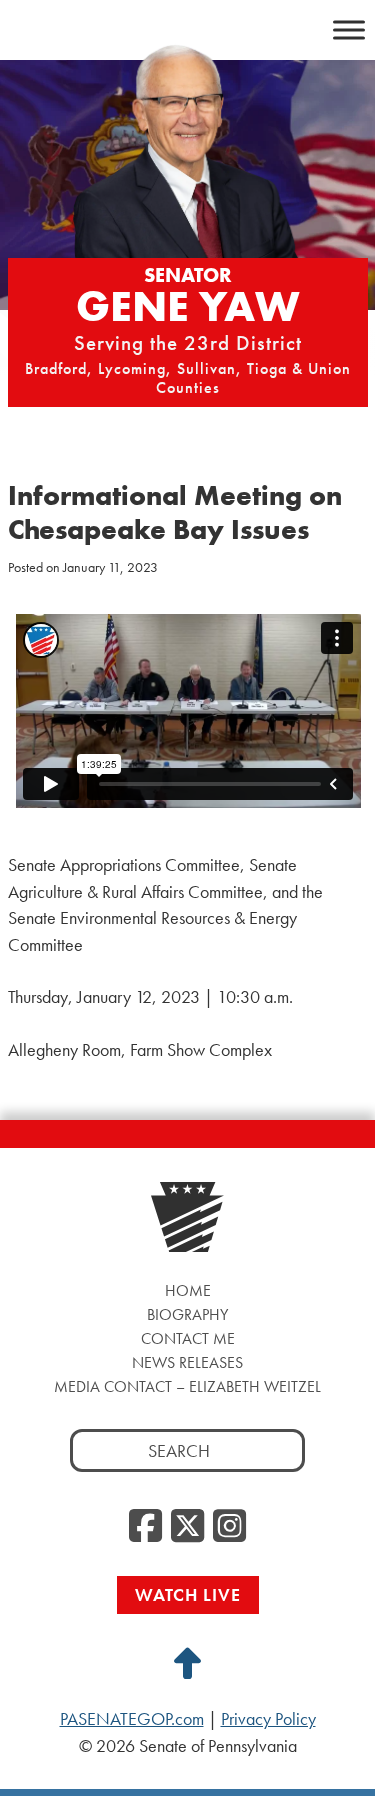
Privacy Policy (268, 1719)
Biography (187, 1314)
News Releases (187, 1362)
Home (188, 1290)
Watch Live (188, 1594)
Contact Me (188, 1338)
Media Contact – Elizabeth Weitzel (187, 1386)
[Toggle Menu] (349, 29)
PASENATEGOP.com (132, 1719)
